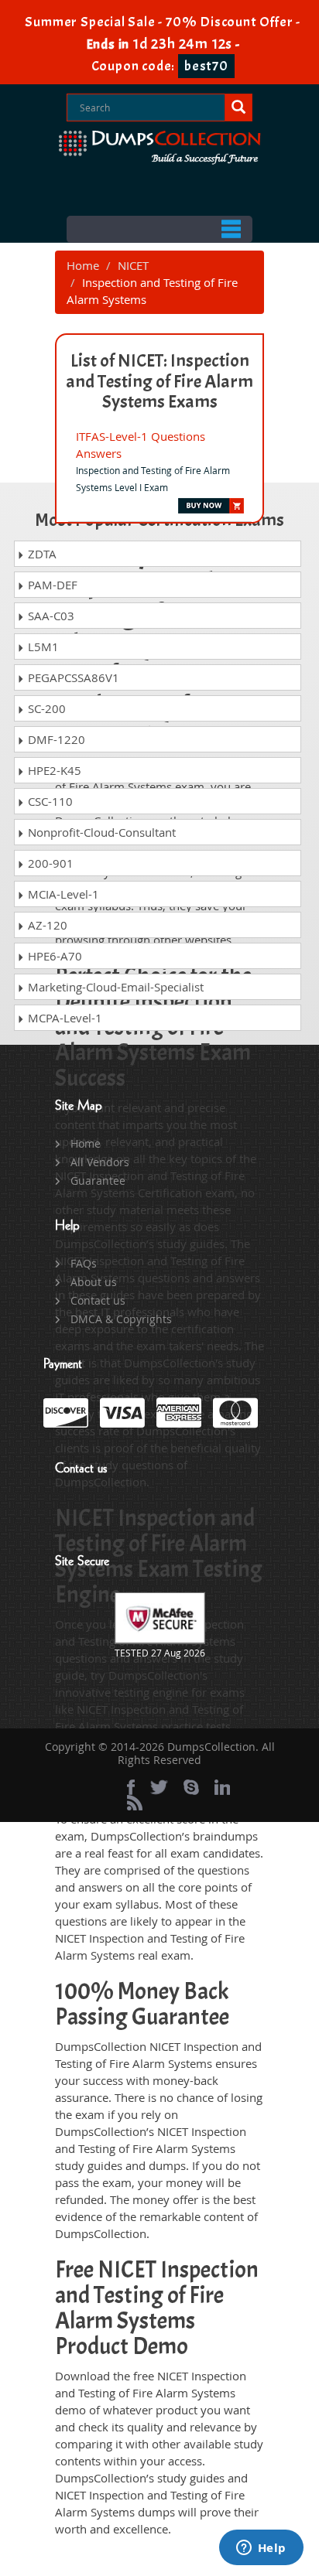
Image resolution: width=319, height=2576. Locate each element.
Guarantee (98, 1181)
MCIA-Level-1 (62, 894)
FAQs (84, 1263)
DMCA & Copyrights (121, 1319)
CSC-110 (49, 801)
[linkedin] (222, 1787)
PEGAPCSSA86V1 (72, 677)
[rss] (135, 1803)
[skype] (191, 1787)
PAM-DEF (51, 585)
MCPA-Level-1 (63, 1018)
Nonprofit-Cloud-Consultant (100, 832)
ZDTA (41, 554)
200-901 (49, 863)
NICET (133, 265)
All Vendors (100, 1162)
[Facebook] (131, 1787)
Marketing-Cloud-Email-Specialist (114, 987)
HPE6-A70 (53, 956)
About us (94, 1282)
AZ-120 (46, 925)
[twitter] (159, 1787)
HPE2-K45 (53, 770)
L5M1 (42, 647)
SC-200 (45, 708)
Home (83, 265)
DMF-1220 (55, 739)
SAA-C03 (50, 616)
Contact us (98, 1300)
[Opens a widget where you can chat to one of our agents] (261, 2549)
